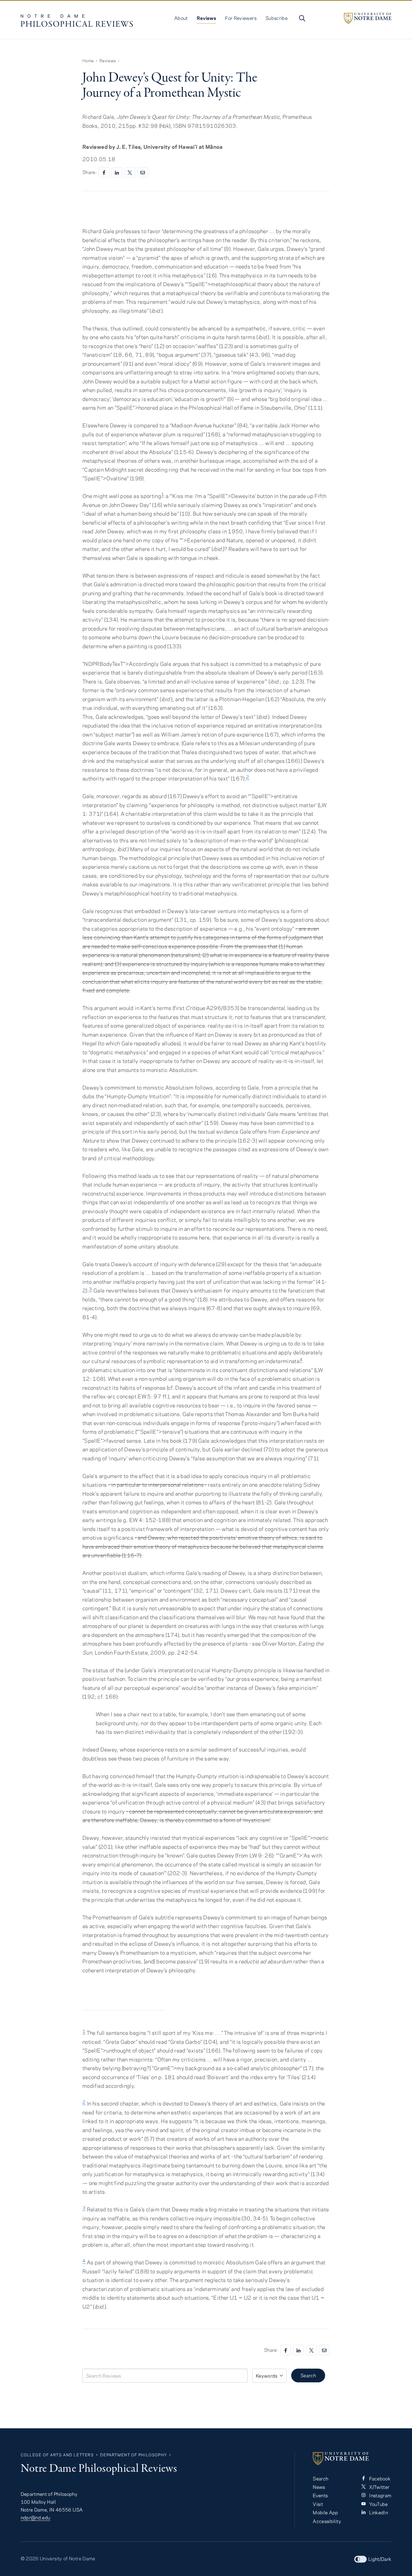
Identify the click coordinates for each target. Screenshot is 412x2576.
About (181, 18)
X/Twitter (379, 2487)
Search (308, 2375)
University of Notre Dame (68, 2558)
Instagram (380, 2495)
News (319, 2487)
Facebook (379, 2478)
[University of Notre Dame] (368, 18)
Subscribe (276, 18)
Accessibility (327, 2521)
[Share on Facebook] (104, 172)
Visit (318, 2504)
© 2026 (30, 2558)
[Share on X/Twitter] (130, 172)
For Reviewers (241, 18)
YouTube (378, 2504)
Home (88, 61)
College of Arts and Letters (57, 2455)
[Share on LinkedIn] (117, 172)
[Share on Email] (143, 172)
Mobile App (326, 2512)
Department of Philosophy (133, 2455)
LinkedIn (378, 2512)
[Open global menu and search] (302, 18)
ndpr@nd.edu (36, 2517)
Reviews (207, 18)
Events (320, 2495)
